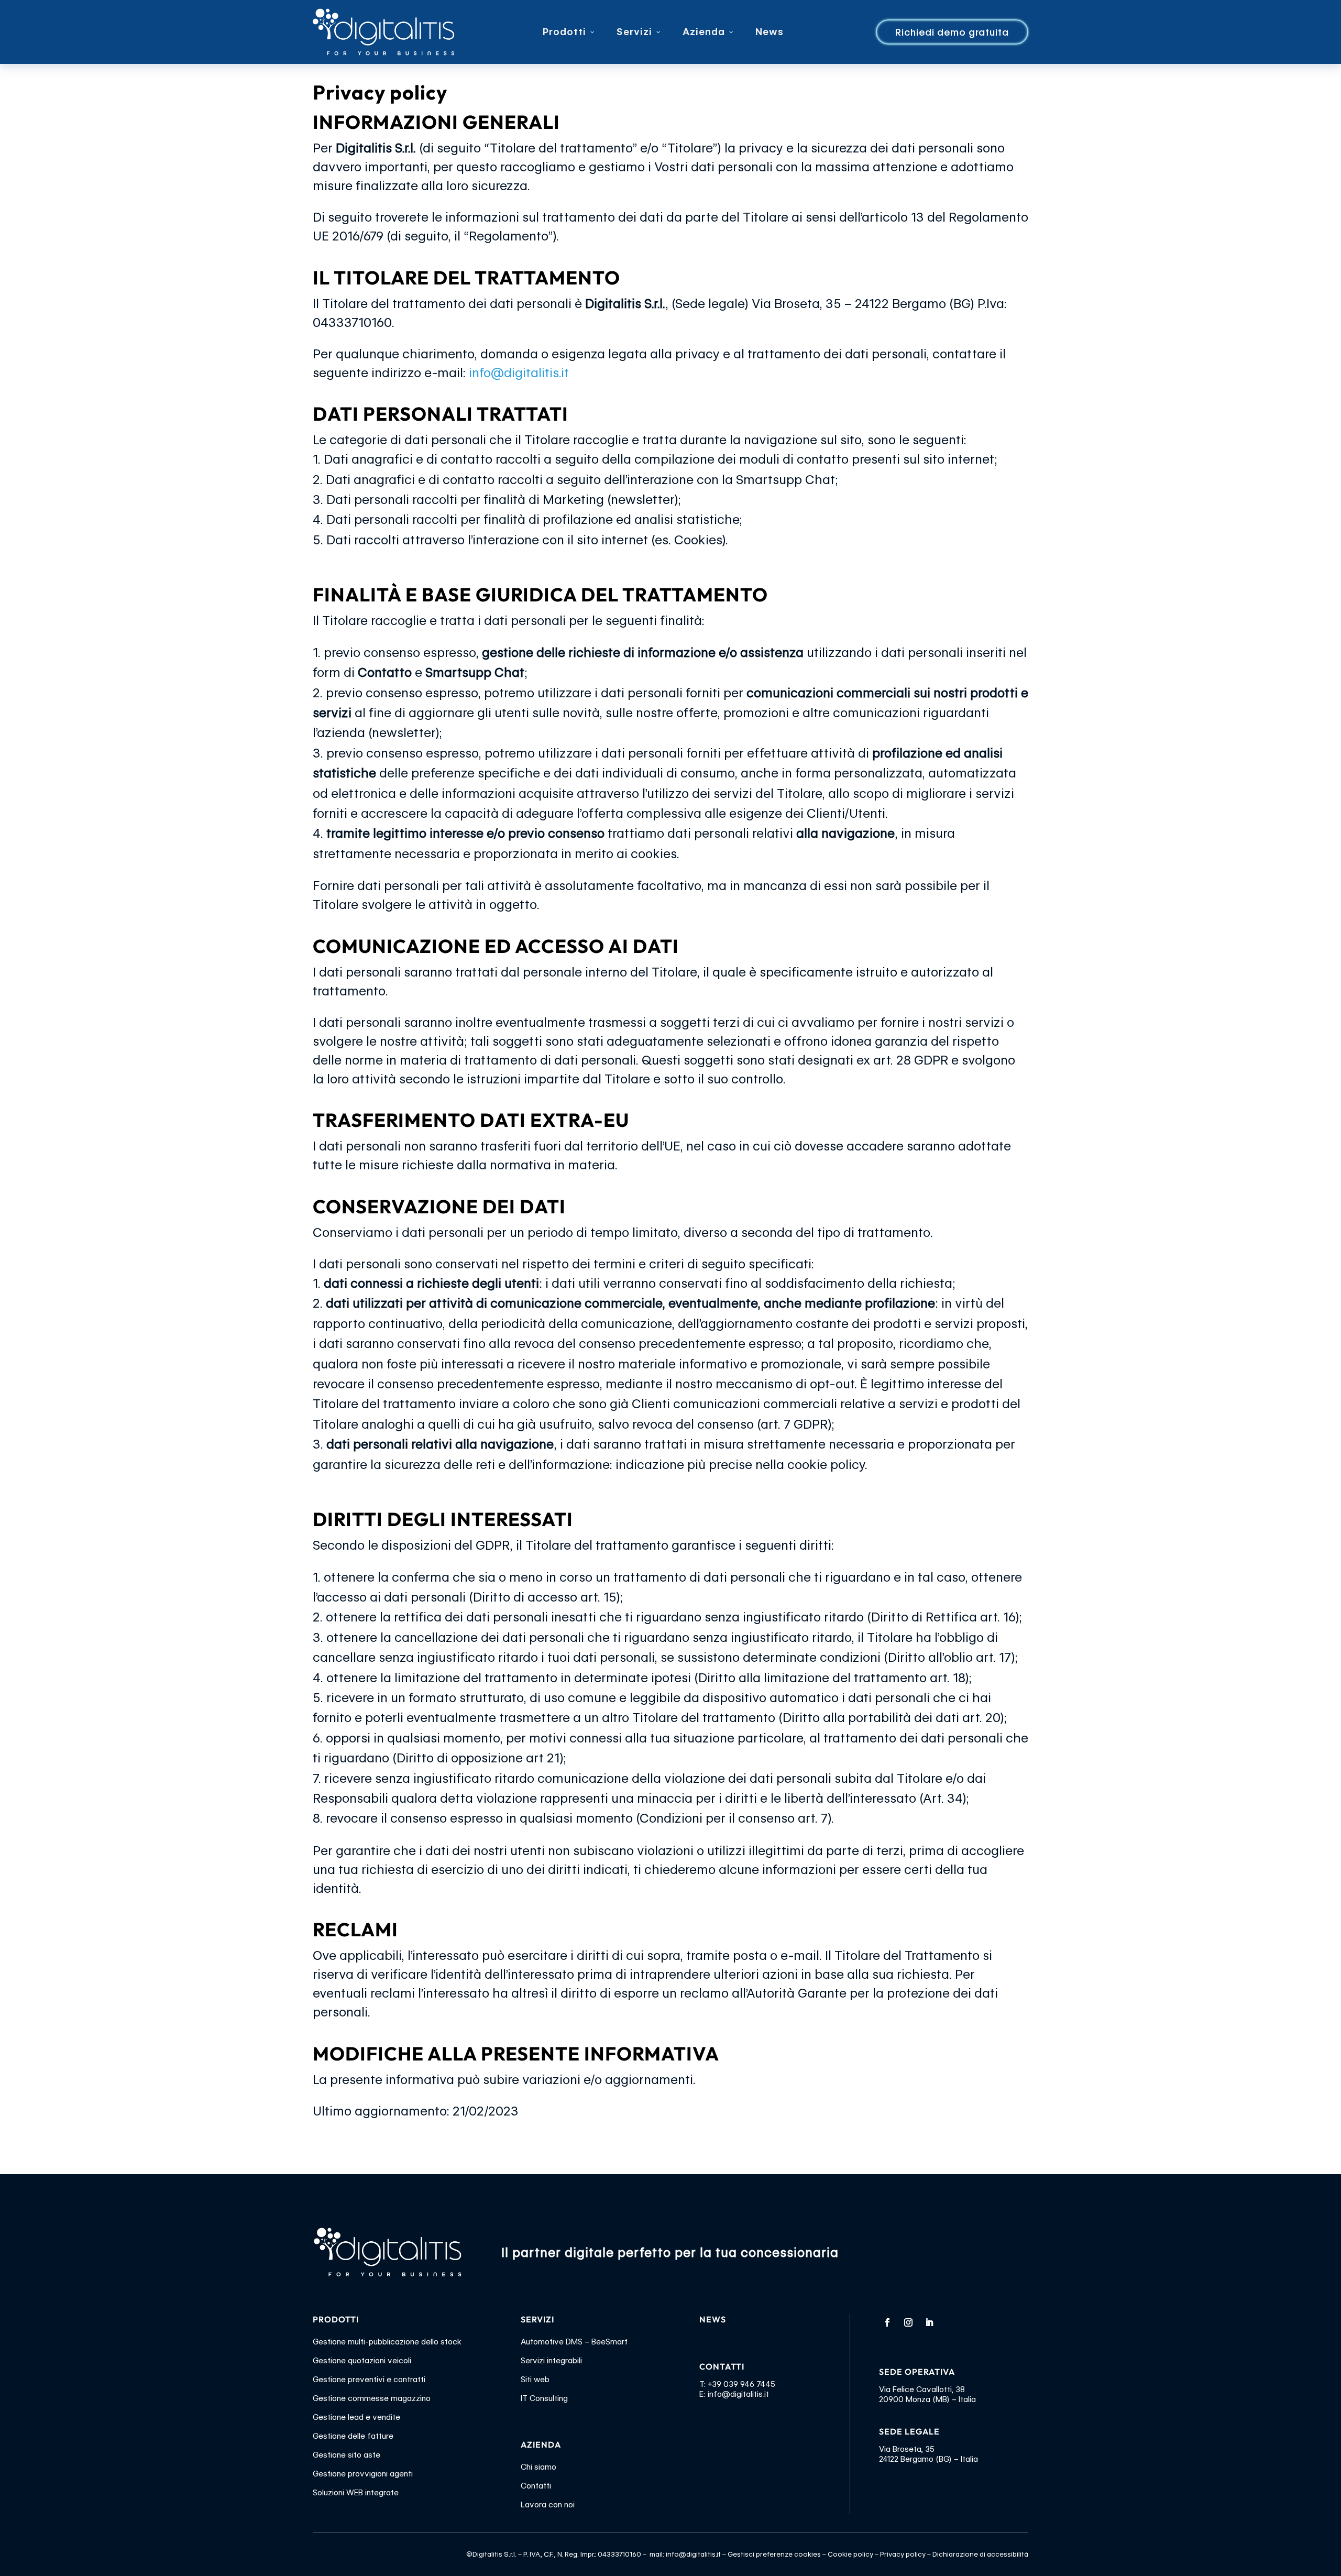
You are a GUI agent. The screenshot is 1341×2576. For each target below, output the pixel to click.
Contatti (536, 2486)
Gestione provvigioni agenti (363, 2474)
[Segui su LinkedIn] (929, 2322)
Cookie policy (850, 2554)
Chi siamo (538, 2467)
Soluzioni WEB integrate (356, 2493)
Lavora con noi (548, 2505)
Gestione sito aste (347, 2455)
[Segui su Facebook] (887, 2322)
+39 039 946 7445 (741, 2384)
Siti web (535, 2380)
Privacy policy (903, 2554)
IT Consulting (544, 2398)
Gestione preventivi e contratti (369, 2380)
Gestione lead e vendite (356, 2417)
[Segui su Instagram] (908, 2322)
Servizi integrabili (551, 2361)
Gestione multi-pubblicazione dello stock (387, 2342)
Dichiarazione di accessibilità (980, 2554)
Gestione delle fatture (353, 2436)
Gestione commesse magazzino (372, 2398)
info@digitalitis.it (520, 373)
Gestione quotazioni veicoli (362, 2361)
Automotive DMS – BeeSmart (574, 2342)
